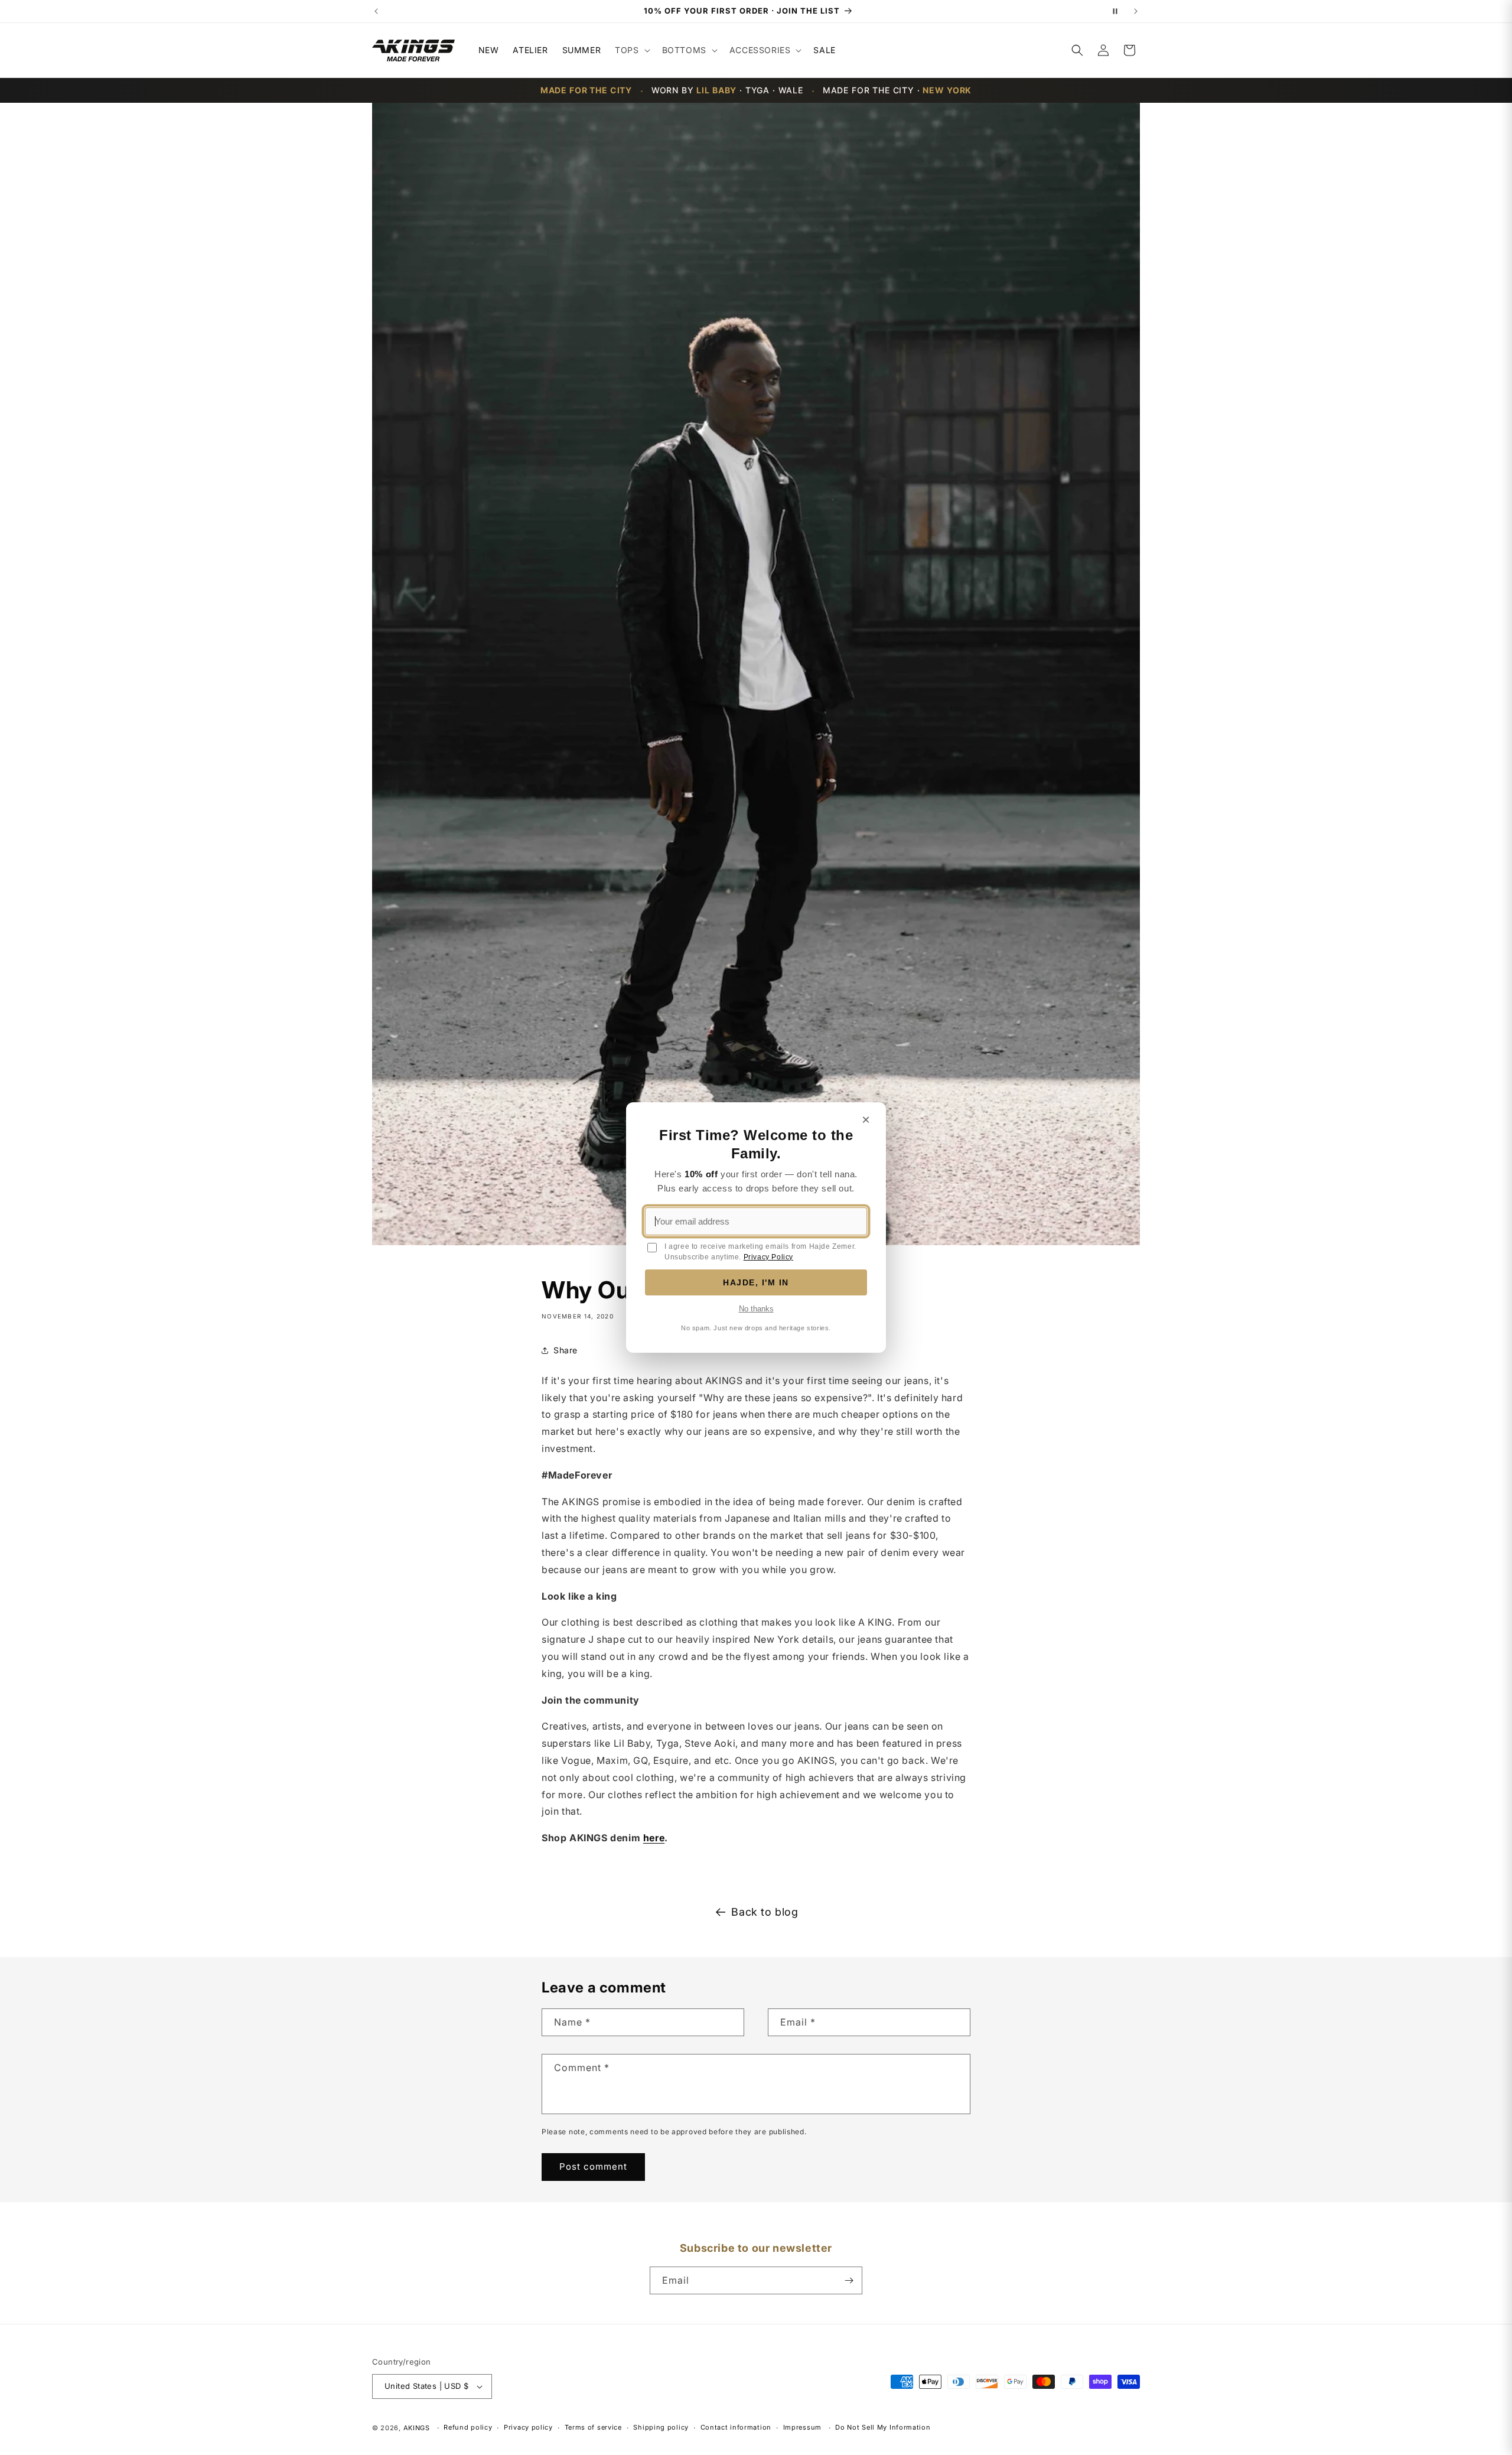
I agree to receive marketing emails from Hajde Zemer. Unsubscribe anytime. (760, 1252)
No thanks (756, 1309)
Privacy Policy (768, 1257)
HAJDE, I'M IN (756, 1282)
